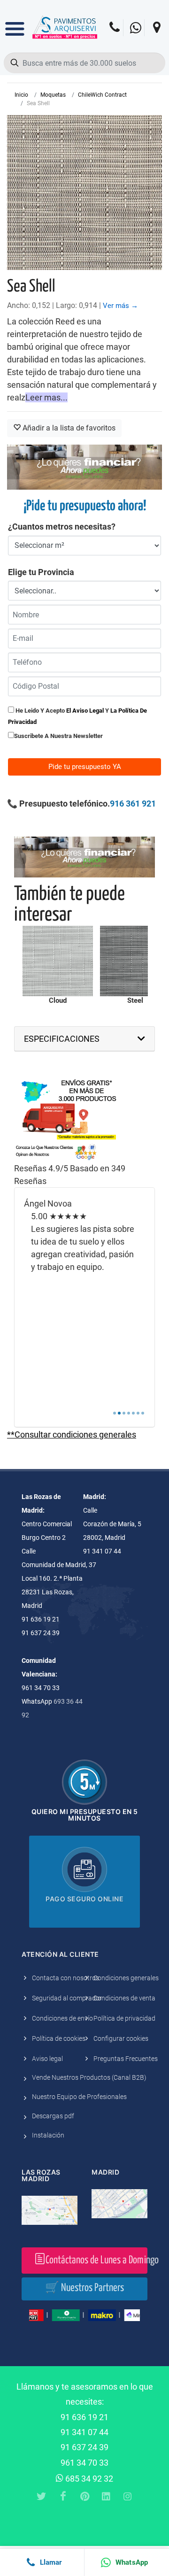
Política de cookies (59, 2038)
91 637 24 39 (84, 2447)
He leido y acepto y (77, 716)
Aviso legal (47, 2059)
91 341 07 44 (84, 2432)
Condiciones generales (126, 1978)
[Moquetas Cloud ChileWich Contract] (58, 961)
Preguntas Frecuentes (126, 2059)
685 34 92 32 (88, 2479)
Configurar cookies (121, 2038)
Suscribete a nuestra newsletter (58, 736)
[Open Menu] (15, 22)
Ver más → (120, 306)
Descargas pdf (53, 2116)
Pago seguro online (84, 1899)
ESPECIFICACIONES (62, 1039)
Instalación (48, 2135)
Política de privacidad (124, 2018)
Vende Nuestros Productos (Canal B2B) (89, 2077)
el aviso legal (85, 711)
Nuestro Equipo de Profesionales (79, 2097)
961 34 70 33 (84, 2463)
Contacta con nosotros (65, 1978)
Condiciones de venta (124, 1998)
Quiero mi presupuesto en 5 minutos (85, 1815)
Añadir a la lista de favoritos (68, 428)
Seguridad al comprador (67, 1998)
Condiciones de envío (62, 2018)
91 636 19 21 (84, 2417)
